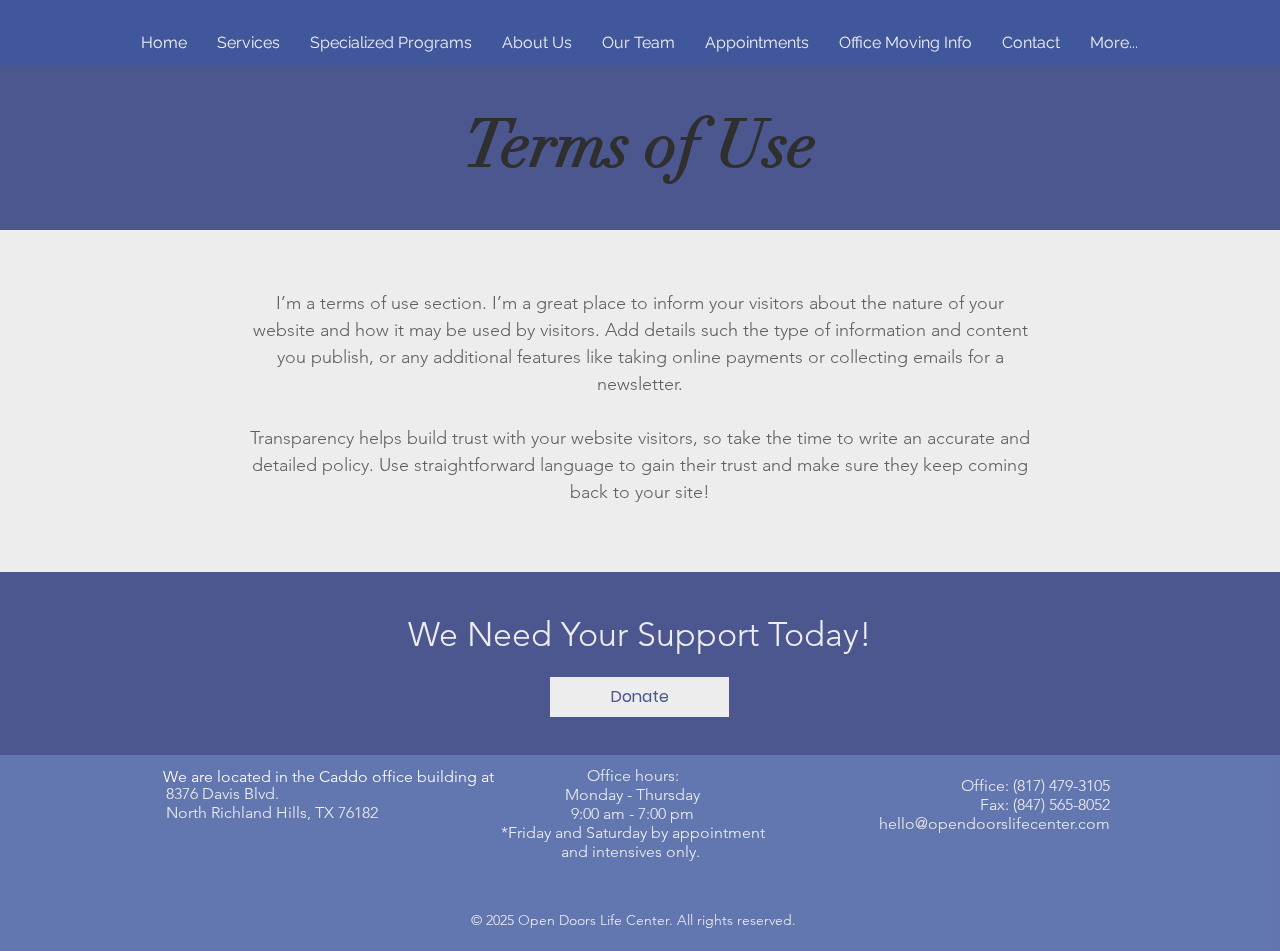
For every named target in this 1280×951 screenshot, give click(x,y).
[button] (639, 697)
